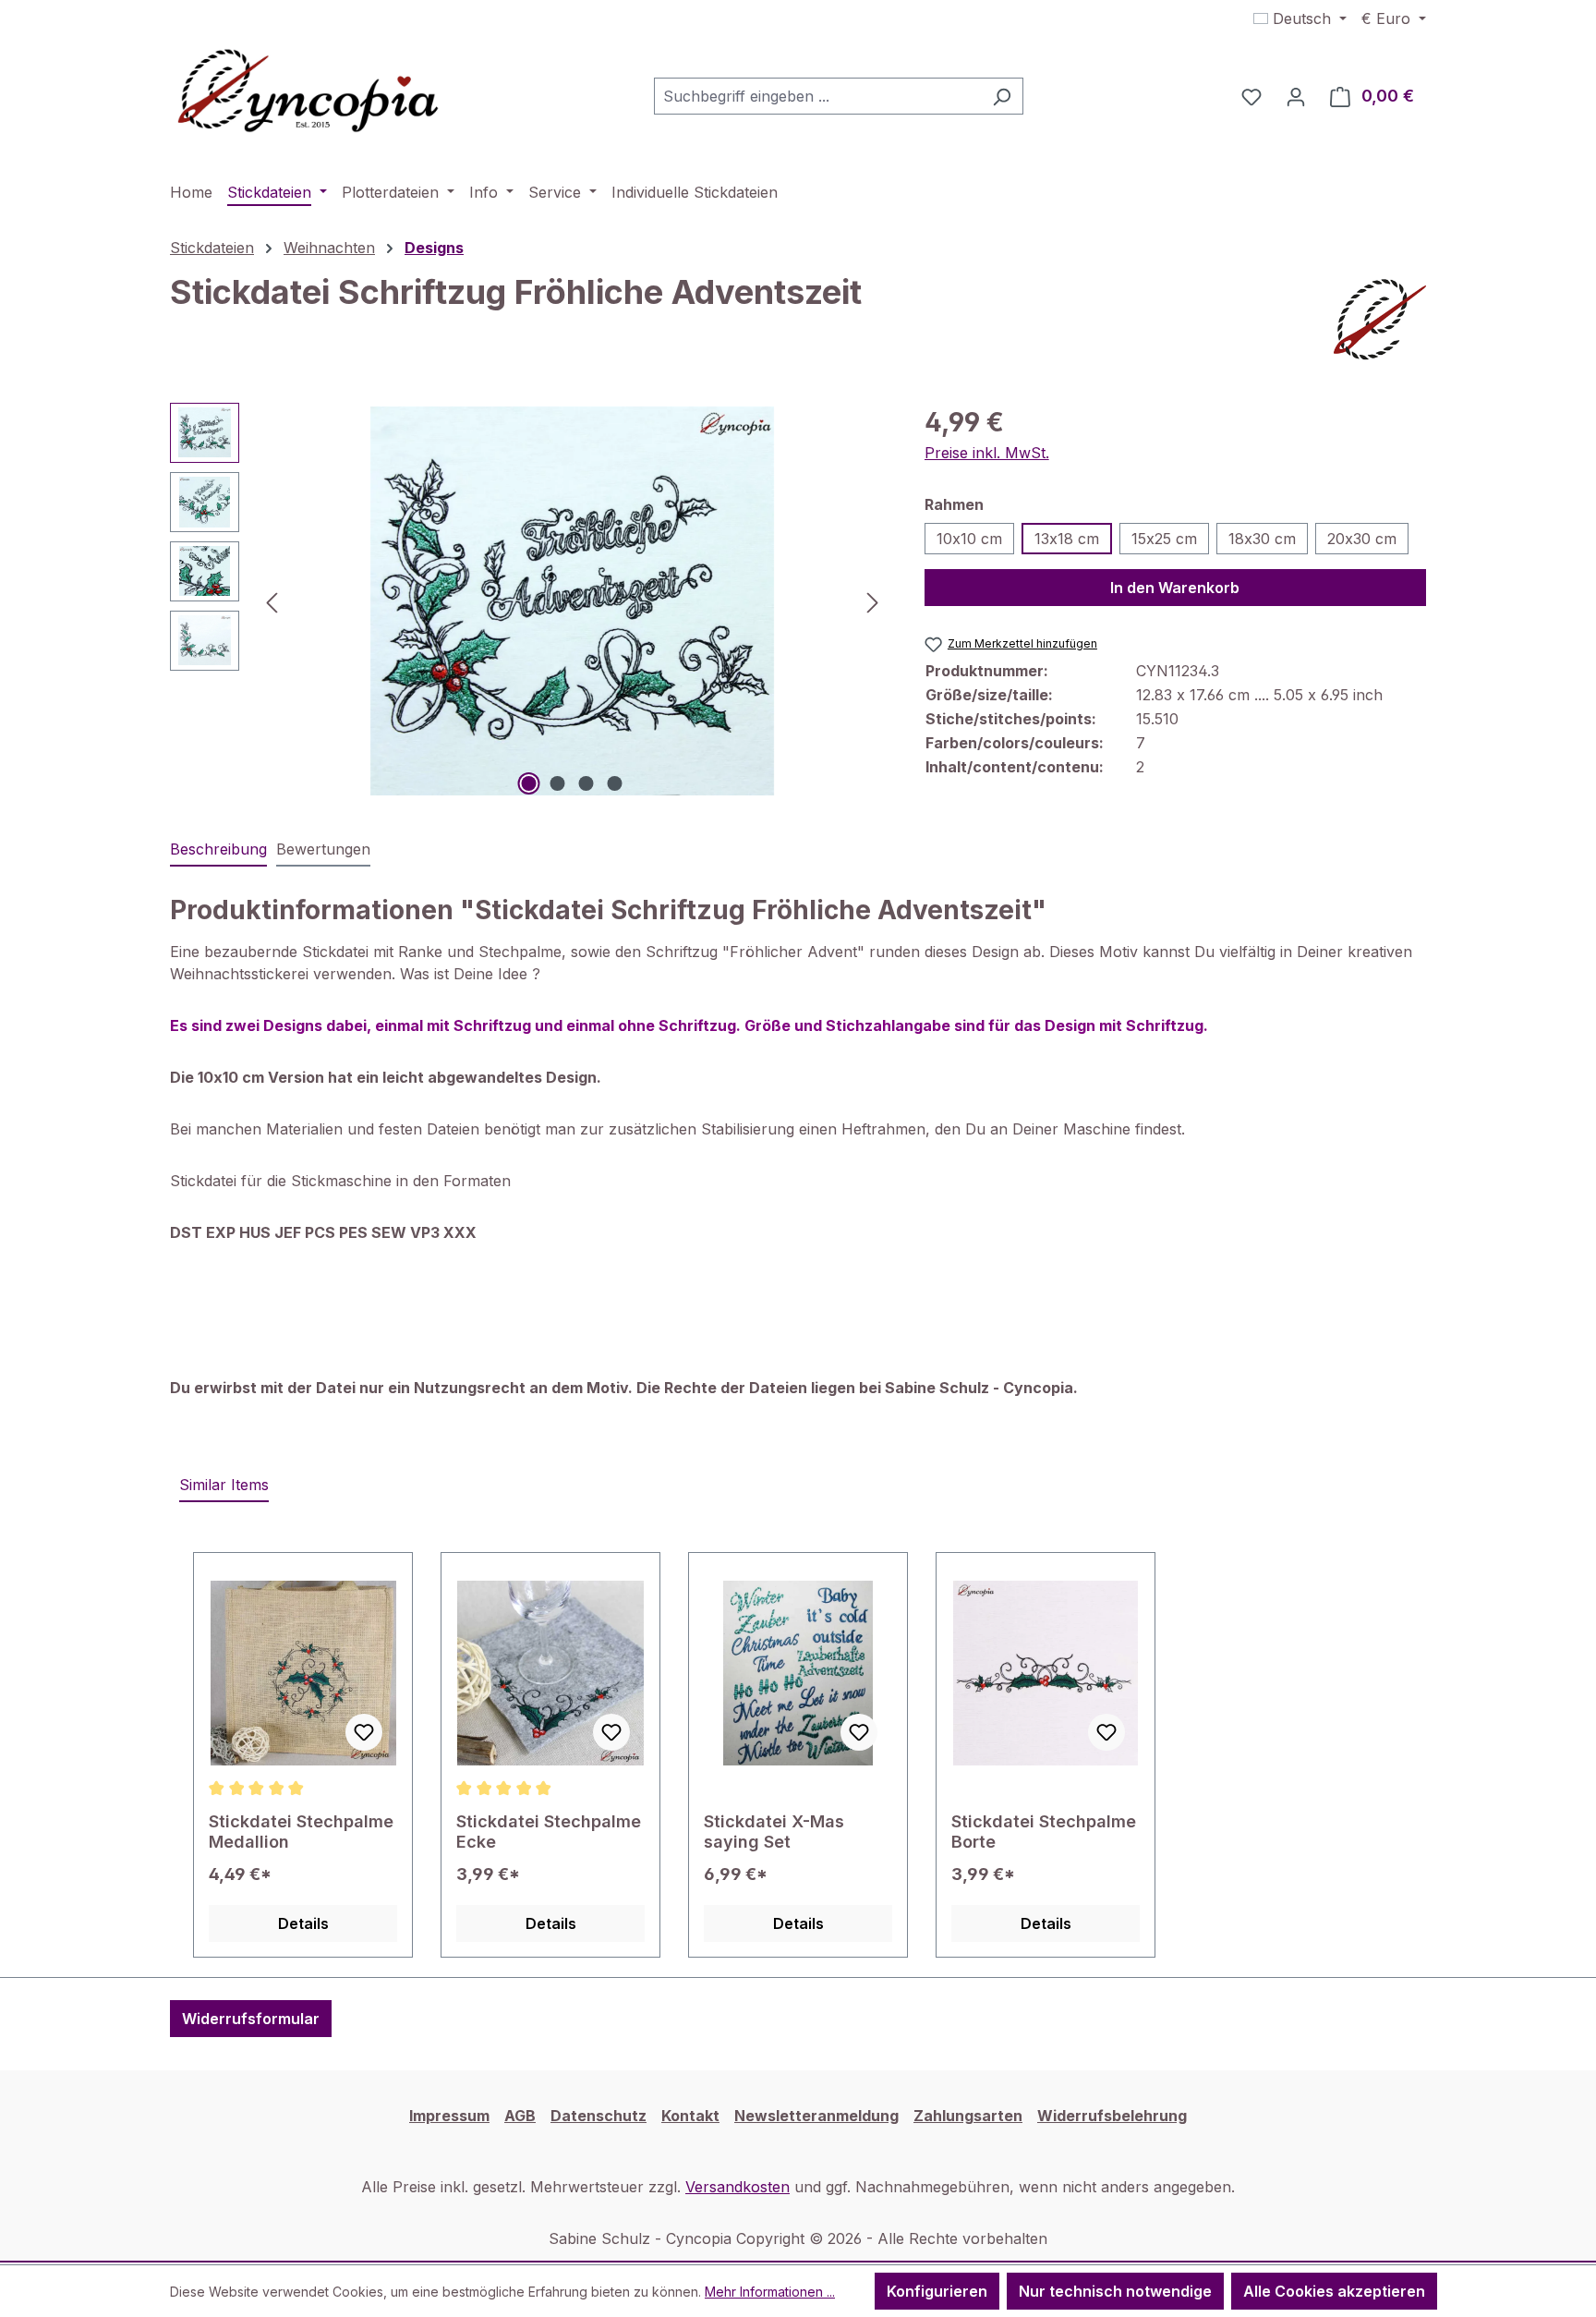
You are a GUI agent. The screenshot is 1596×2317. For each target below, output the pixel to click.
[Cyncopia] (1380, 320)
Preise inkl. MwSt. (987, 453)
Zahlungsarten (968, 2116)
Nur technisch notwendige (1115, 2291)
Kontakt (690, 2116)
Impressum (449, 2116)
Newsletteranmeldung (816, 2116)
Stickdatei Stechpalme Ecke (549, 1832)
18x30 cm (1262, 539)
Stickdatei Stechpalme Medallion (301, 1832)
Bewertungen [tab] (323, 849)
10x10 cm (969, 539)
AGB (520, 2116)
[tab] (218, 850)
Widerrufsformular (251, 2019)
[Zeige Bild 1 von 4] (529, 783)
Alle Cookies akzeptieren (1334, 2291)
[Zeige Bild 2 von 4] (558, 783)
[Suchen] (1002, 96)
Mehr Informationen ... (770, 2292)
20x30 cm (1362, 539)
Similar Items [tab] (224, 1485)
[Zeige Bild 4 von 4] (615, 783)
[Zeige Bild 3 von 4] (586, 783)
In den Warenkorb (1175, 588)
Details (303, 1923)
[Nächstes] (873, 601)
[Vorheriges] (272, 601)
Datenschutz (598, 2116)
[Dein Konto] (1296, 96)
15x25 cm (1164, 539)
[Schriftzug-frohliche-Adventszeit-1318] (573, 601)
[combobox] (817, 96)
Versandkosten (738, 2187)
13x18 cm (1067, 539)
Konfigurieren (937, 2291)
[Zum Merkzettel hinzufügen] (364, 1732)
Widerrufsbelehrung (1112, 2116)
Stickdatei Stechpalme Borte (1044, 1832)
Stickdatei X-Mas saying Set (774, 1832)
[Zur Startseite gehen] (308, 92)
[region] (529, 601)
